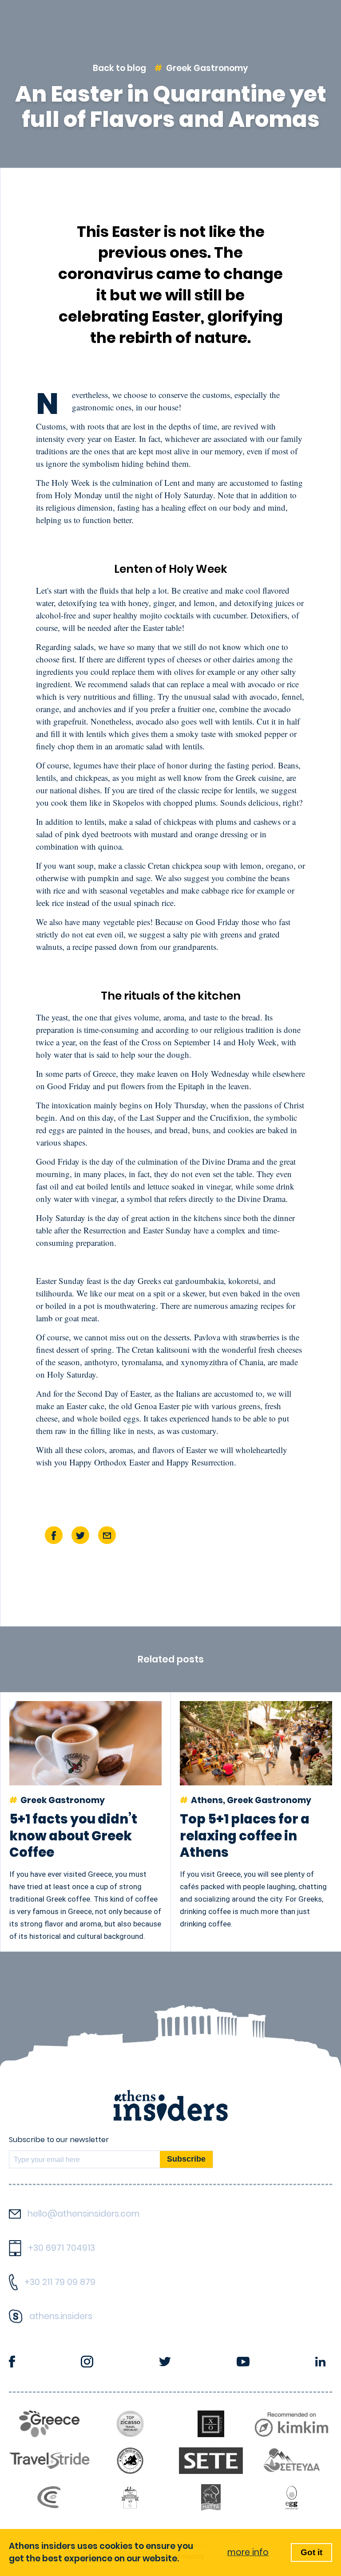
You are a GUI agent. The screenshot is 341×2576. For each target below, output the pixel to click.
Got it (311, 2552)
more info (248, 2552)
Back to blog (119, 68)
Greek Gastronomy (207, 68)
